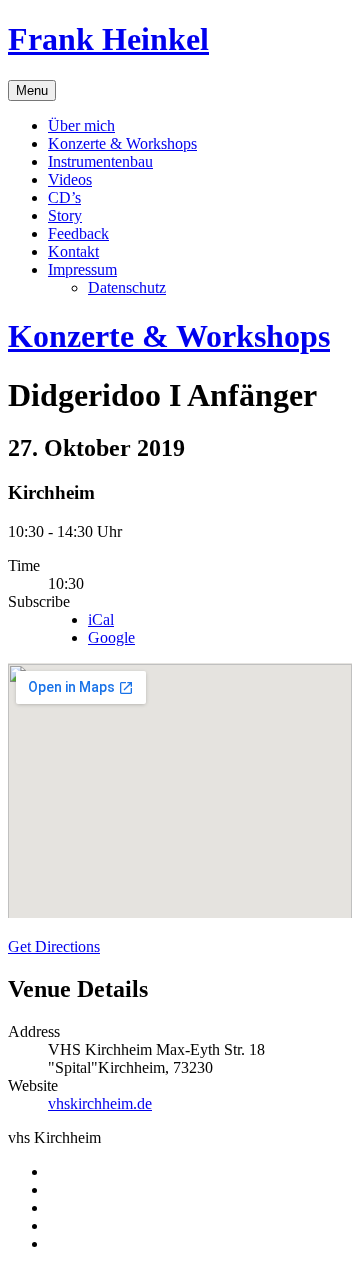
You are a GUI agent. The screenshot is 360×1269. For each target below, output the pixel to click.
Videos (70, 179)
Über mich (81, 125)
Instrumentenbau (100, 161)
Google (111, 637)
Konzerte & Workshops (122, 143)
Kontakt (73, 251)
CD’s (64, 197)
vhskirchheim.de (100, 1103)
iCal (101, 619)
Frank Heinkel (108, 39)
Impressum (82, 269)
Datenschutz (127, 287)
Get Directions (54, 946)
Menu (32, 90)
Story (65, 215)
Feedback (78, 233)
